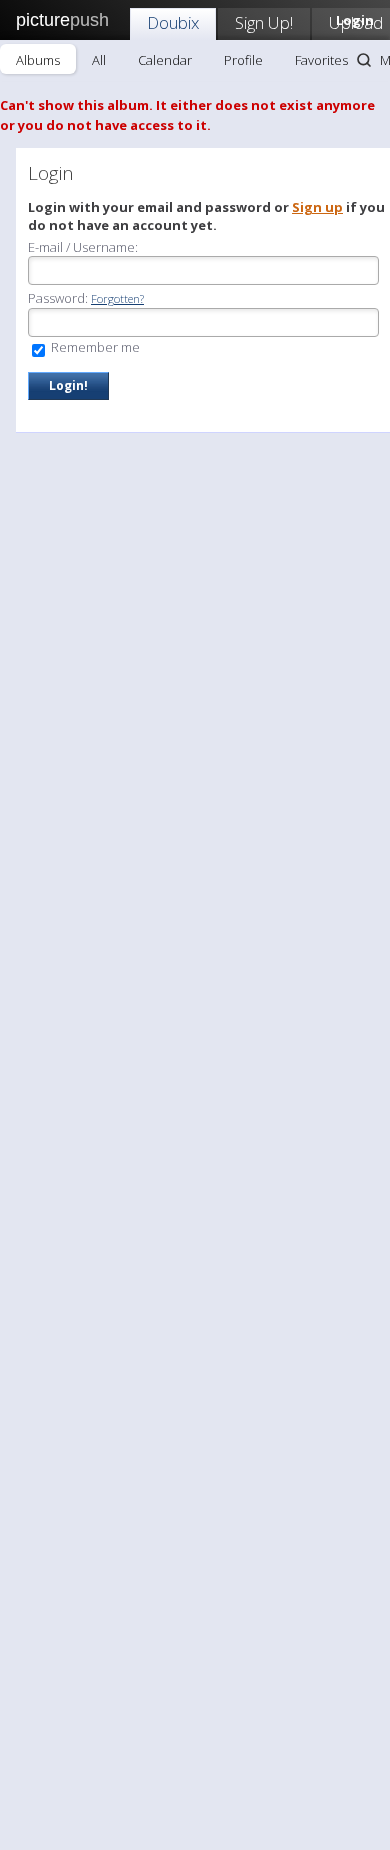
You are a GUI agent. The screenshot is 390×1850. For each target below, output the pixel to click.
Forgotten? (117, 298)
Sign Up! (264, 22)
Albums (38, 60)
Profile (243, 60)
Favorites (321, 60)
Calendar (165, 60)
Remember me (94, 347)
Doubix (173, 22)
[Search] (364, 60)
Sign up (317, 207)
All (99, 60)
